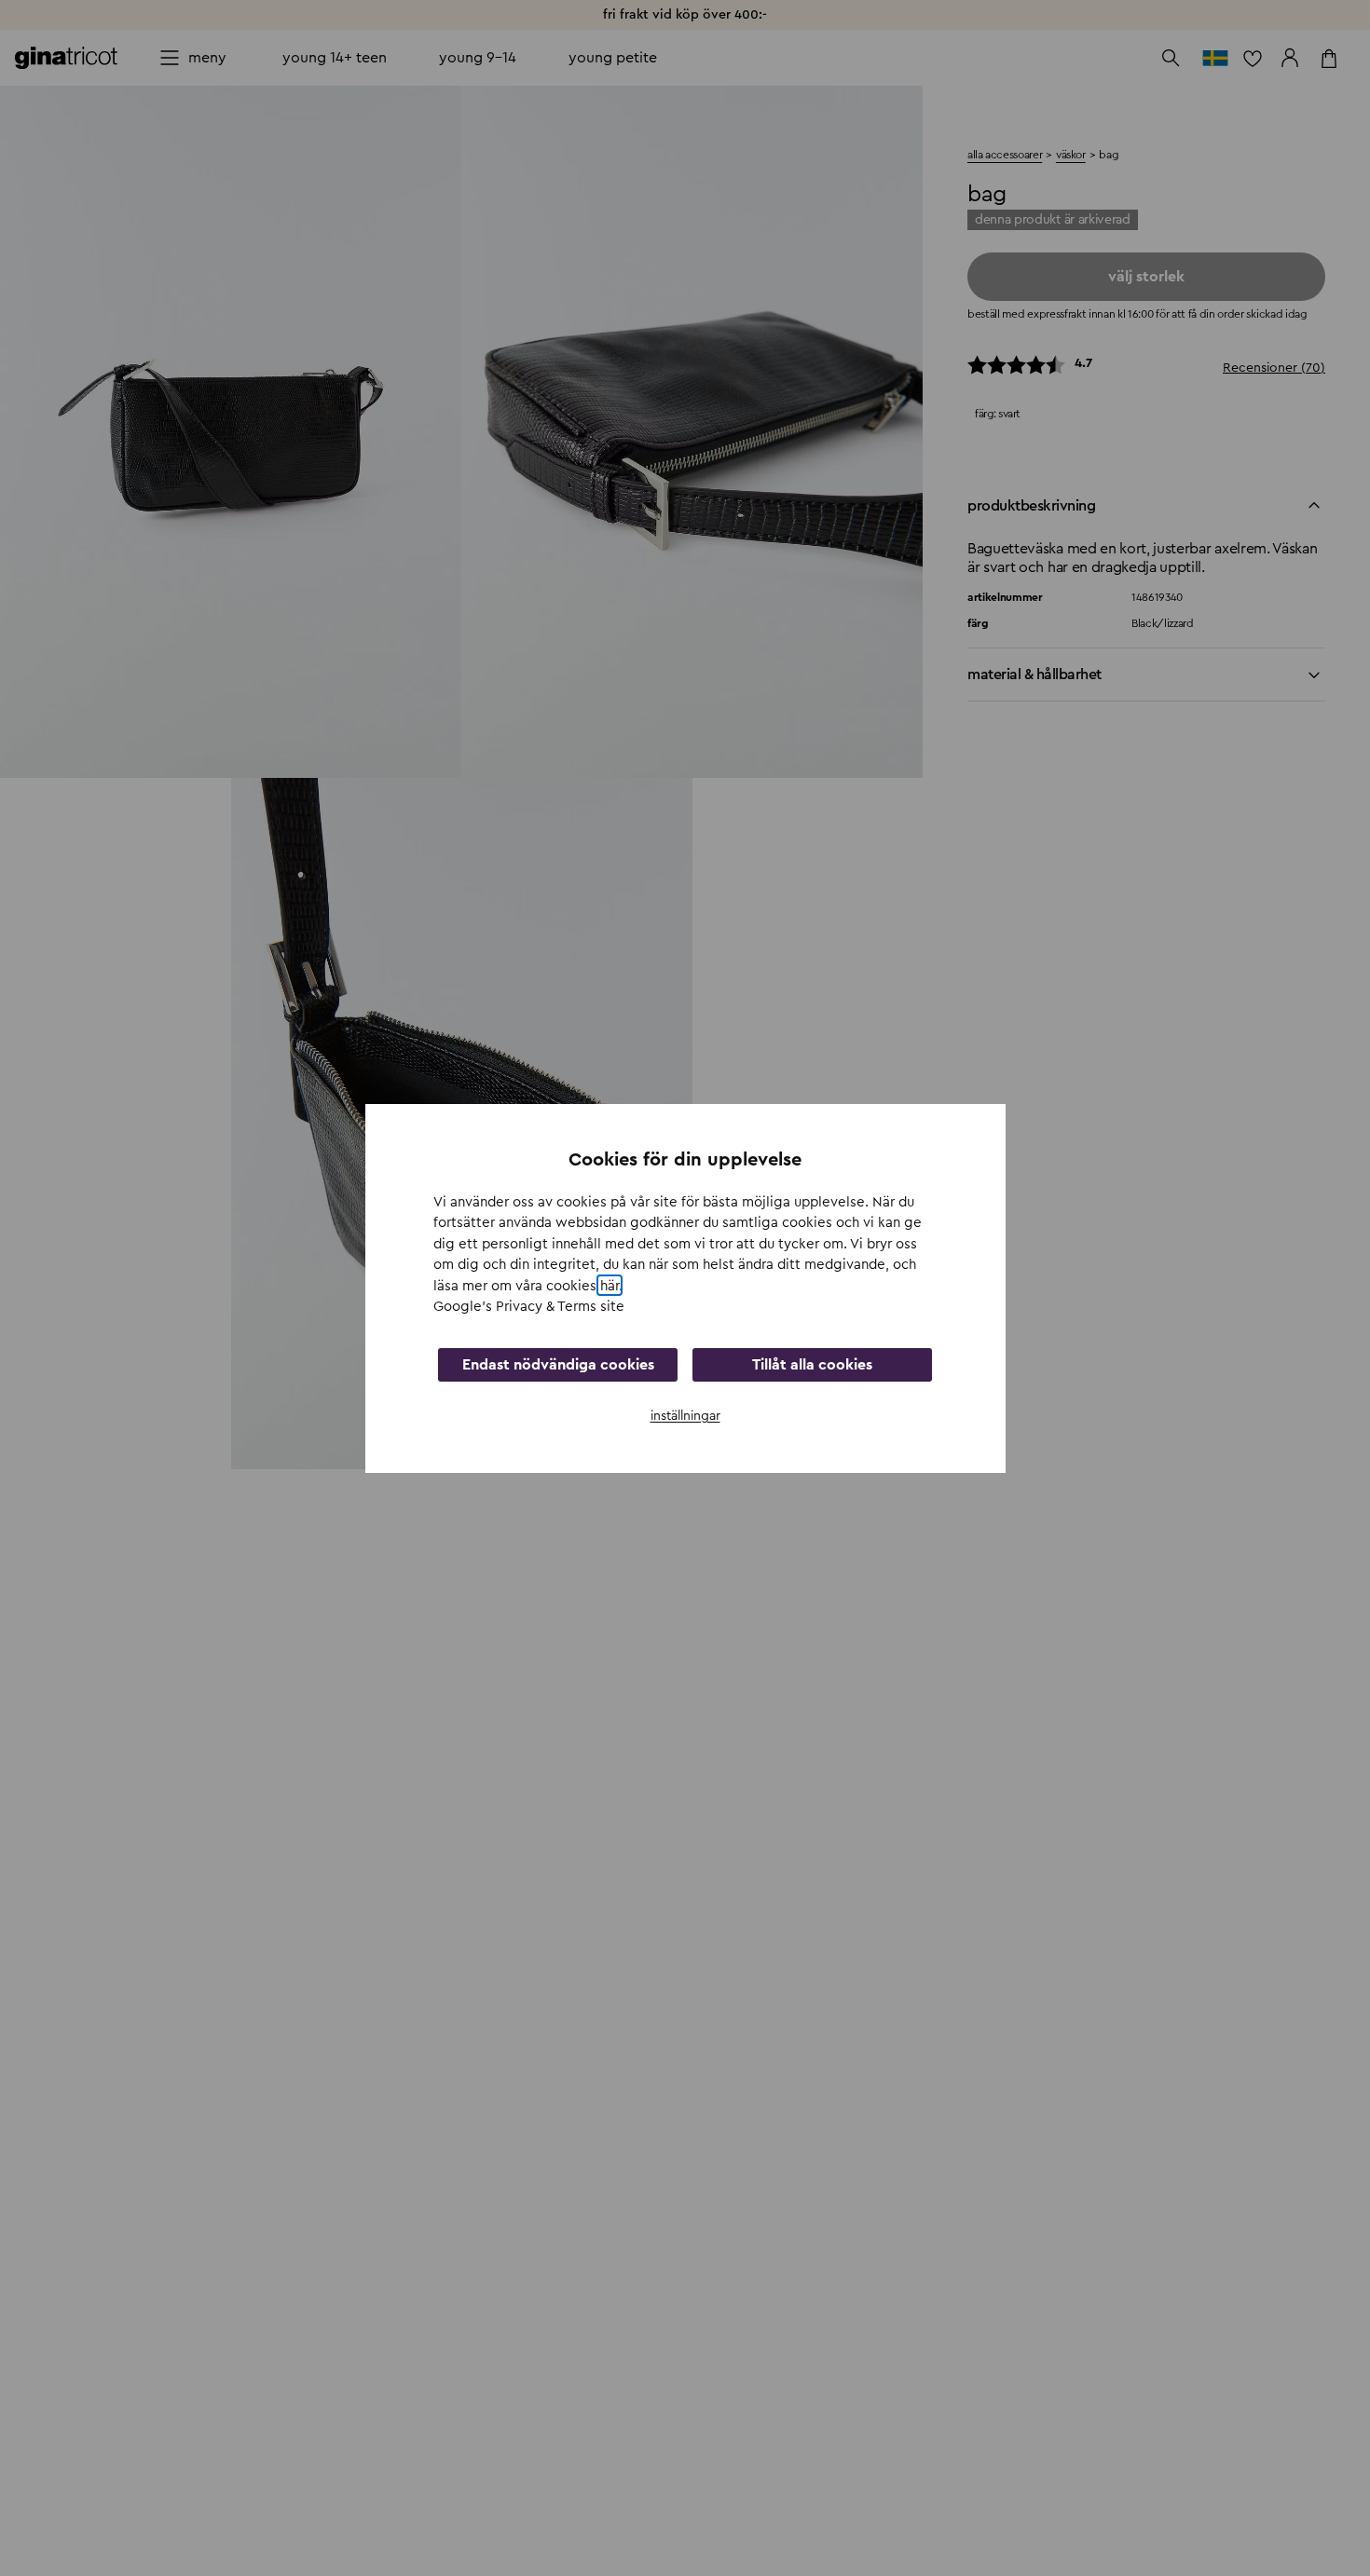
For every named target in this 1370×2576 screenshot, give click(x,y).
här (610, 1285)
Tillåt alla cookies (812, 1364)
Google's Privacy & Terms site (529, 1307)
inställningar (685, 1415)
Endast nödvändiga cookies (558, 1364)
